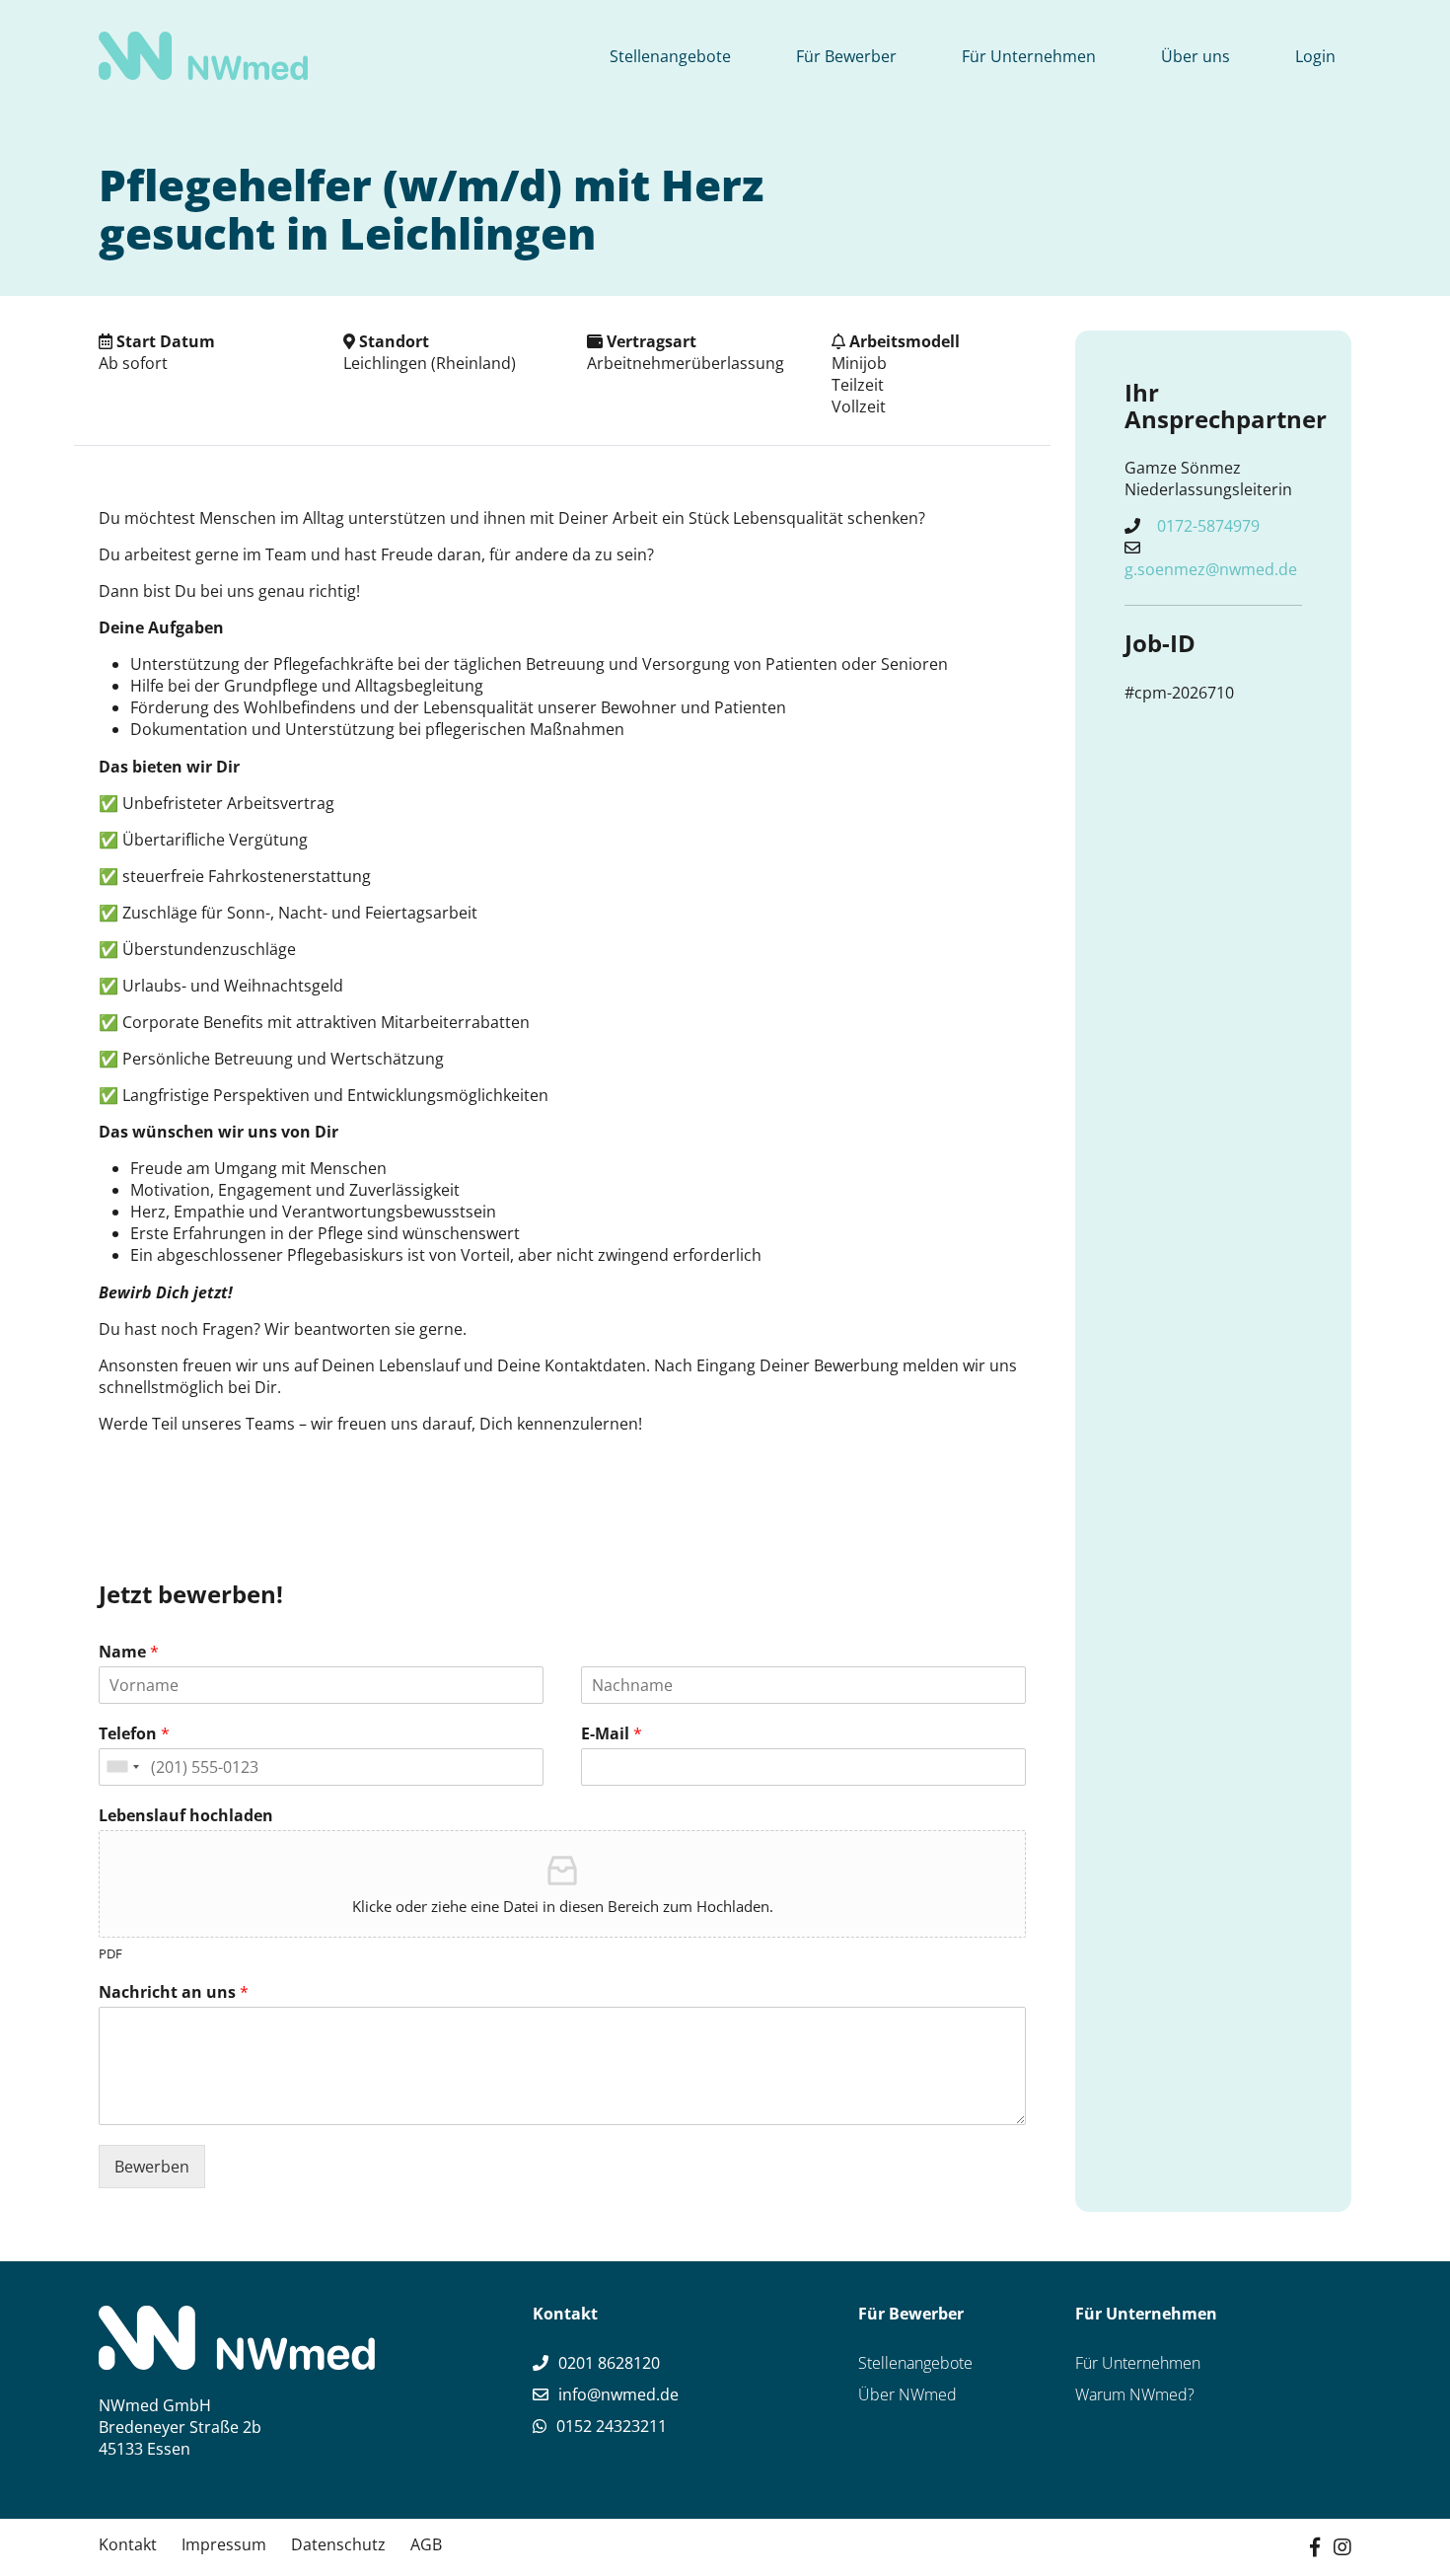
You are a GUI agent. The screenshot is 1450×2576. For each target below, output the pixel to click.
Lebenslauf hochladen (186, 1816)
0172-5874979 (1208, 526)
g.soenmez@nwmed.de (1211, 569)
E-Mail (612, 1734)
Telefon (134, 1734)
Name (129, 1652)
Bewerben (152, 2167)
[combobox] (122, 1767)
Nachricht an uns (174, 1992)
